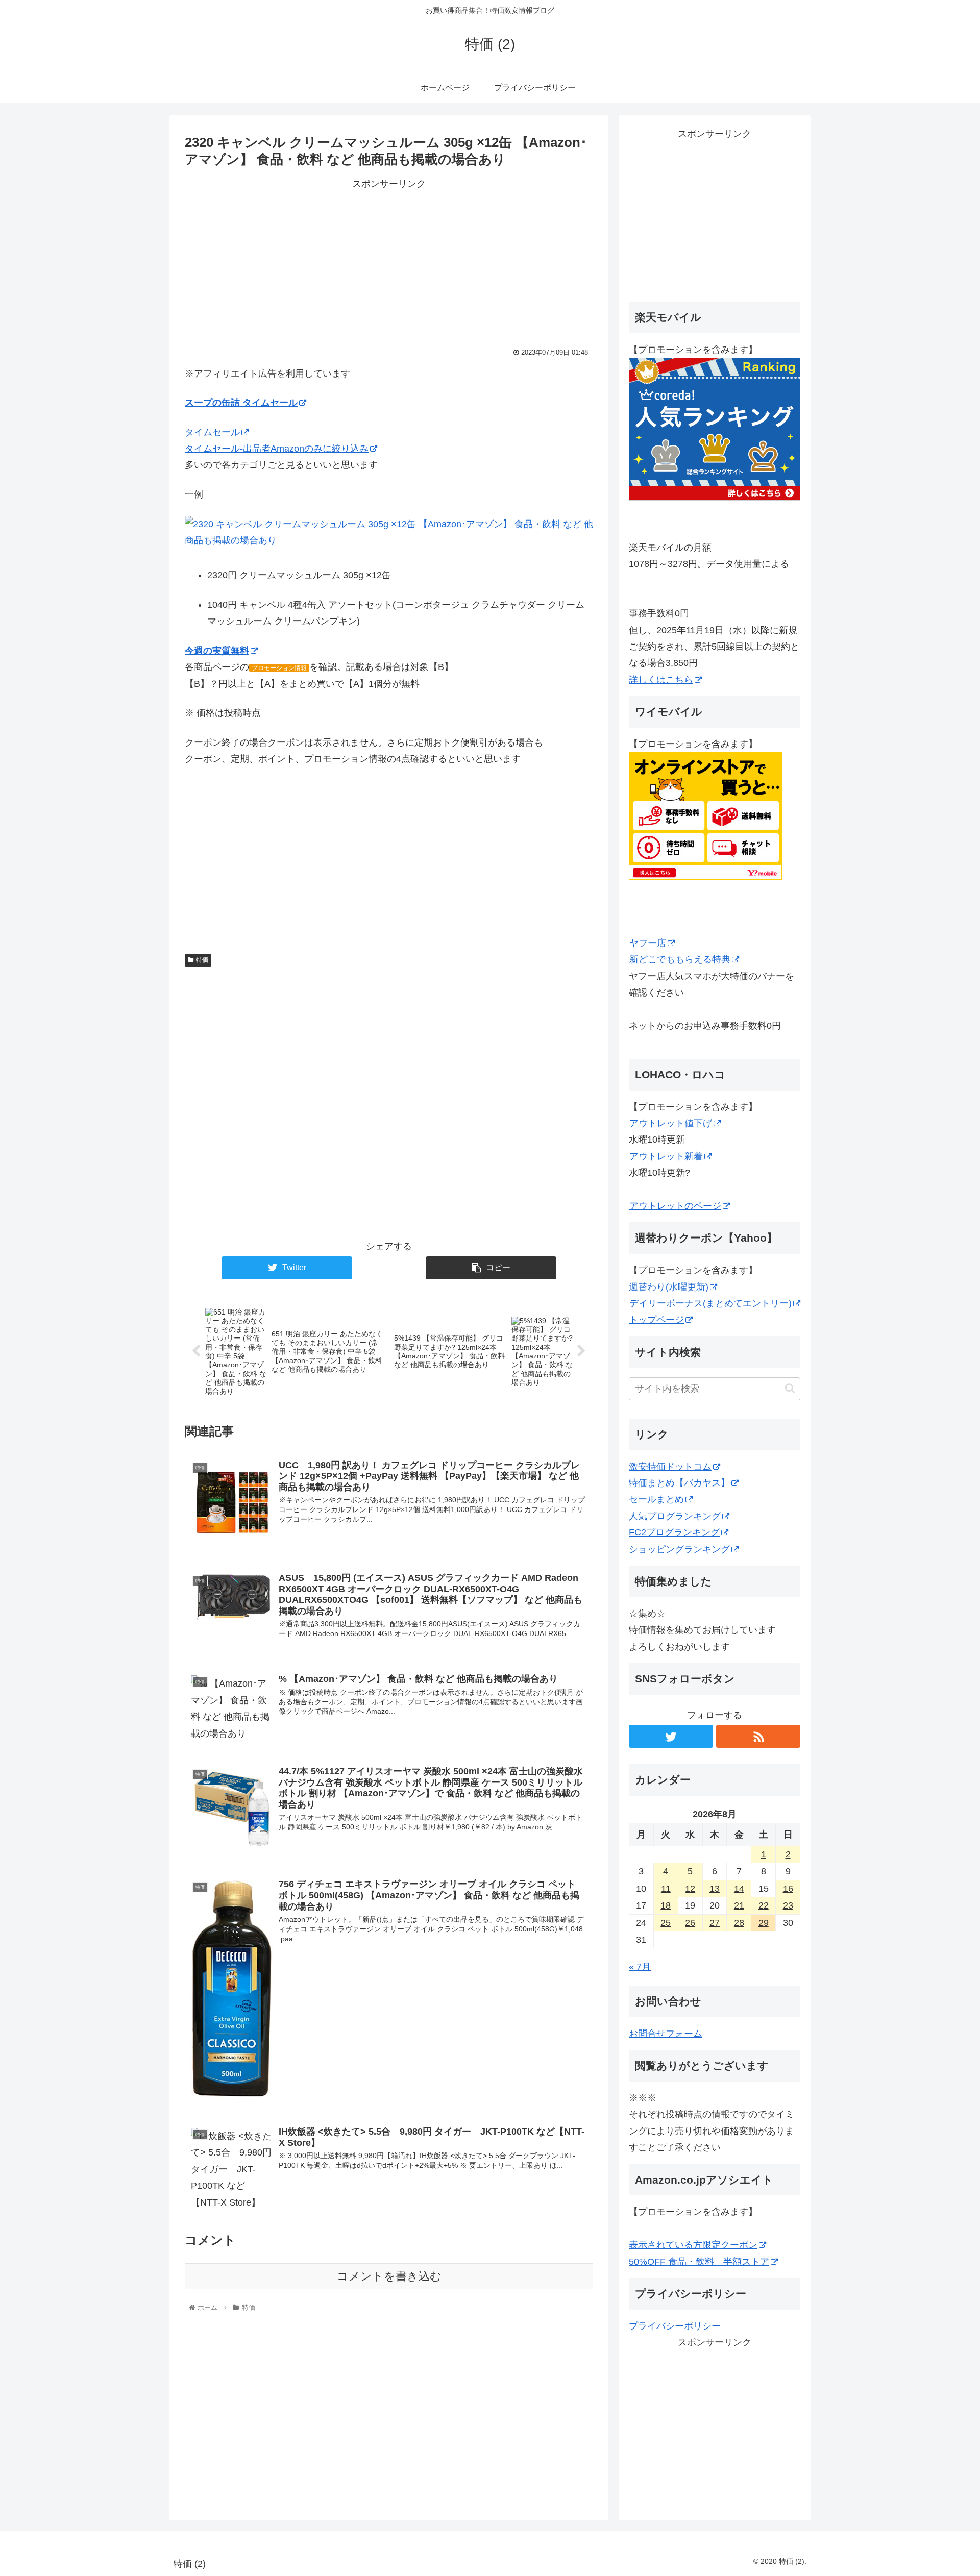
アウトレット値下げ (671, 1123)
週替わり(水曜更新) (669, 1287)
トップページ (656, 1320)
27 (715, 1923)
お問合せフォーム (666, 2034)
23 (788, 1905)
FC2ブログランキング (674, 1532)
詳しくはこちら (661, 680)
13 (715, 1889)
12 (690, 1889)
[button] (790, 1388)
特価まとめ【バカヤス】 (679, 1483)
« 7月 (640, 1967)
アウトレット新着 (666, 1156)
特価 (202, 960)
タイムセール (212, 432)
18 (666, 1905)
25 (666, 1923)
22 (764, 1905)
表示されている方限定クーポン (693, 2245)
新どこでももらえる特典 (680, 959)
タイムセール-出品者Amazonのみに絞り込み (277, 449)
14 (739, 1889)
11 (666, 1889)
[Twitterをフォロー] (671, 1736)
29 (764, 1923)
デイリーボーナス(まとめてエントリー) (710, 1303)
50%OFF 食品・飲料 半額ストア (699, 2262)
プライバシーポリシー (675, 2326)
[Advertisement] (389, 264)
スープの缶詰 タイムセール (241, 403)
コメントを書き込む (389, 2276)
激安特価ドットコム (670, 1467)
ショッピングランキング (679, 1549)
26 (690, 1923)
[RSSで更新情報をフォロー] (758, 1736)
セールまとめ (656, 1499)
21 (739, 1905)
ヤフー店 (648, 943)
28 (739, 1923)
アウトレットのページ (675, 1206)
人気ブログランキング (675, 1516)
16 (788, 1889)
